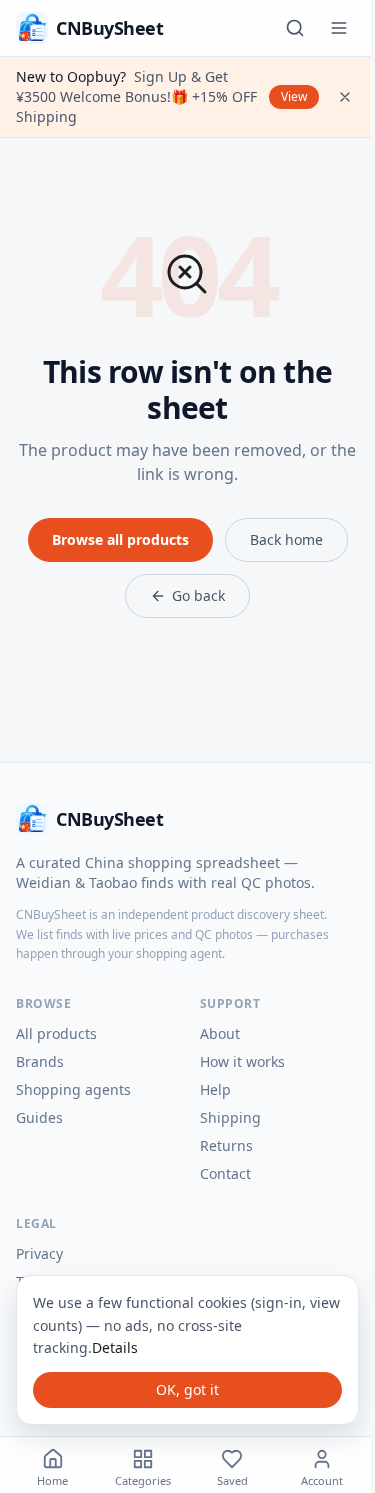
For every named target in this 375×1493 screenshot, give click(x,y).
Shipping (230, 1117)
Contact (225, 1173)
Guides (39, 1117)
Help (215, 1089)
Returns (226, 1145)
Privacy (39, 1253)
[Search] (295, 28)
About (220, 1033)
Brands (40, 1061)
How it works (242, 1061)
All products (56, 1033)
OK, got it (187, 1389)
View (294, 96)
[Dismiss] (345, 97)
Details (115, 1347)
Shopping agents (73, 1089)
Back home (286, 539)
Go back (198, 595)
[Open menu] (339, 28)
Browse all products (120, 539)
